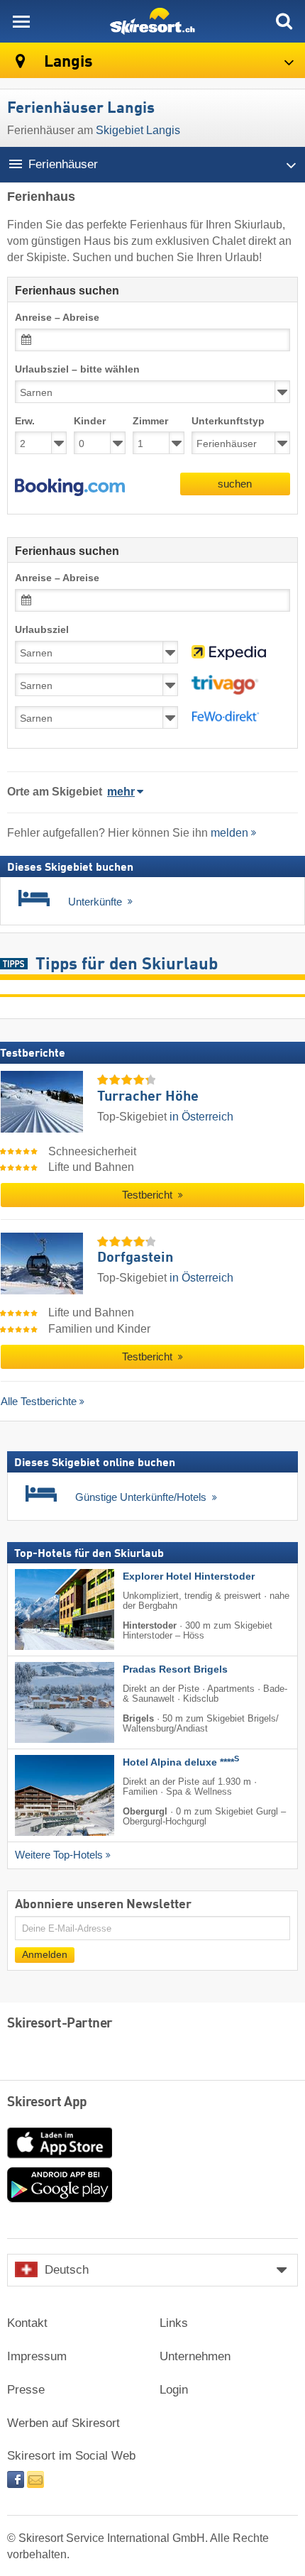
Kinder (90, 421)
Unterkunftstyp (228, 421)
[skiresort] (152, 21)
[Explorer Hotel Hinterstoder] (43, 1609)
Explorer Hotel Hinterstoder (189, 1576)
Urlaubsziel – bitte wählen (77, 369)
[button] (70, 488)
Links (174, 2323)
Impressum (37, 2356)
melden (229, 833)
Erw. (25, 421)
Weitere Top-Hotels (59, 1855)
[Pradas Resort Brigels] (43, 1702)
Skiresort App (47, 2103)
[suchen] (284, 21)
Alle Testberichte (39, 1401)
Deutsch (67, 2270)
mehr (121, 792)
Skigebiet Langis (138, 130)
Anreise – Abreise (57, 318)
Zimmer (150, 421)
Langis (67, 62)
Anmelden (45, 1955)
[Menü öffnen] (21, 21)
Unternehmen (195, 2356)
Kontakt (27, 2323)
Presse (26, 2390)
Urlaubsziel (42, 630)
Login (174, 2390)
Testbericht (149, 1195)
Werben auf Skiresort (63, 2423)
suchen (235, 484)
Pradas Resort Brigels (175, 1669)
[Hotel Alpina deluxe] (43, 1795)
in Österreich (201, 1117)
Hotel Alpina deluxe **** (181, 1762)
